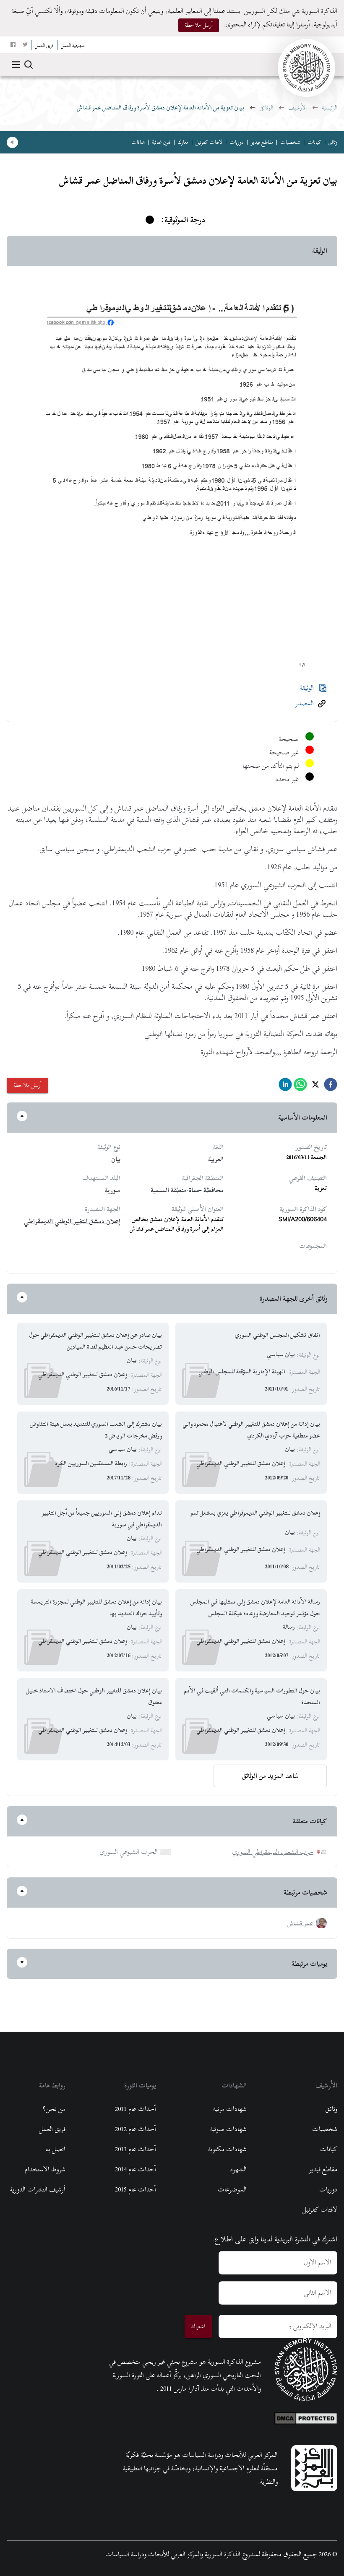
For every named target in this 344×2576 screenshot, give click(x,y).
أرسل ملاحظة (199, 25)
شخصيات (290, 142)
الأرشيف (297, 108)
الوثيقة (307, 688)
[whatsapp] (300, 1087)
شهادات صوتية (228, 2129)
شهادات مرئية (230, 2109)
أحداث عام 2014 (136, 2169)
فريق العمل (52, 2129)
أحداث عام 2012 (136, 2129)
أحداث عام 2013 (136, 2149)
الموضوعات (232, 2189)
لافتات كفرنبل (209, 142)
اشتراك (198, 2326)
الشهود (238, 2169)
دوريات (237, 142)
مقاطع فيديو (262, 142)
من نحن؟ (54, 2109)
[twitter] (315, 1087)
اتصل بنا (55, 2149)
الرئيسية (330, 108)
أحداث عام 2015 (136, 2189)
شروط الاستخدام (45, 2169)
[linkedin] (285, 1087)
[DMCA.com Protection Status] (306, 2416)
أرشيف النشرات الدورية (38, 2189)
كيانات (314, 142)
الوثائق (266, 108)
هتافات (138, 142)
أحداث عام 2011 (136, 2109)
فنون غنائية (161, 142)
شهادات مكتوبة (227, 2149)
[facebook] (331, 1087)
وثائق (333, 142)
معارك (183, 142)
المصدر (305, 703)
